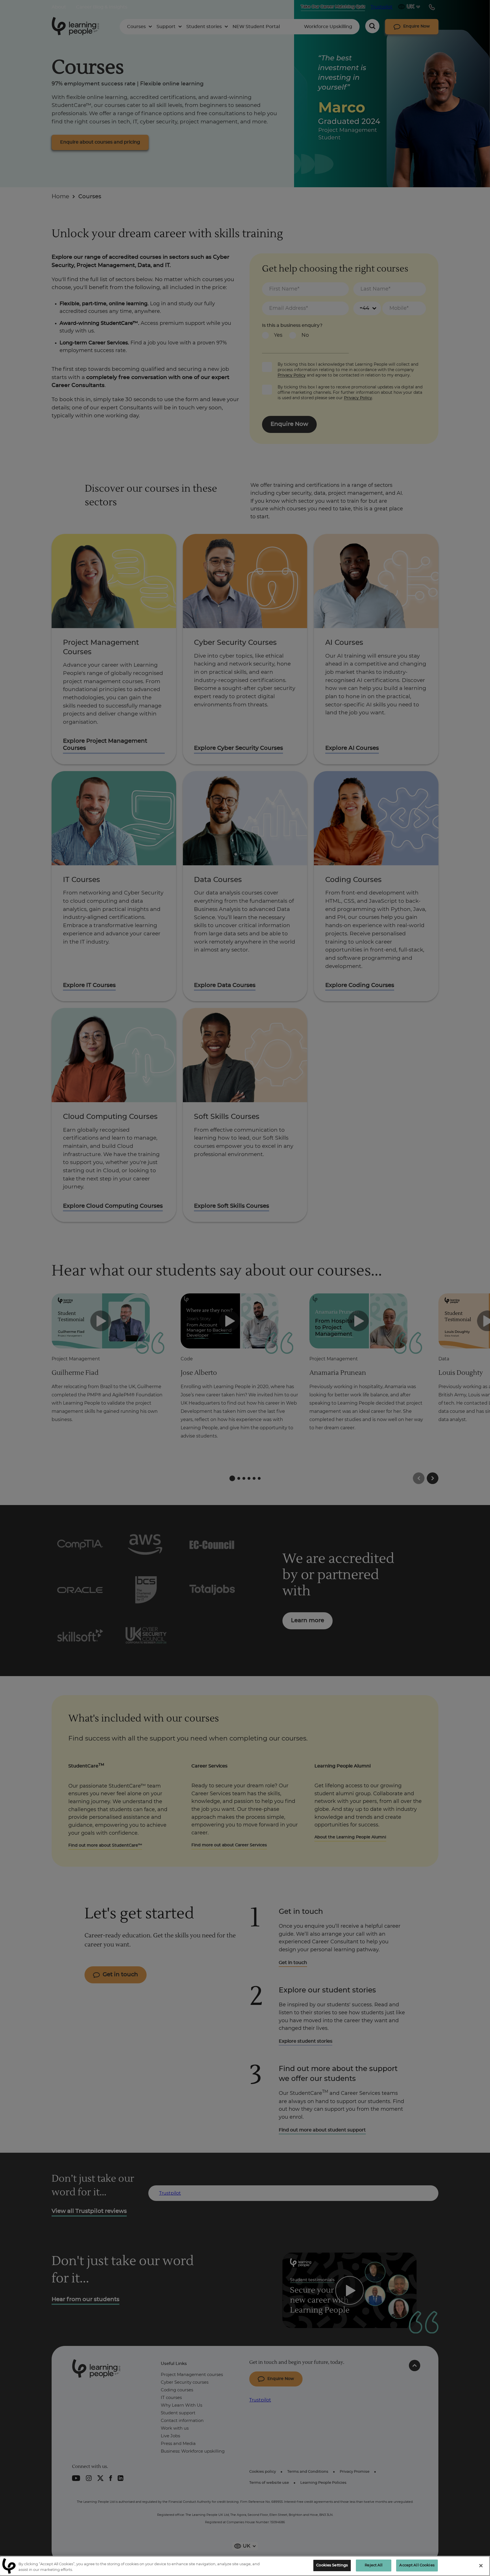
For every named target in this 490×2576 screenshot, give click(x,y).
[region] (245, 2566)
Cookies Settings (332, 2565)
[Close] (481, 2566)
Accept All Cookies (417, 2565)
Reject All (374, 2565)
